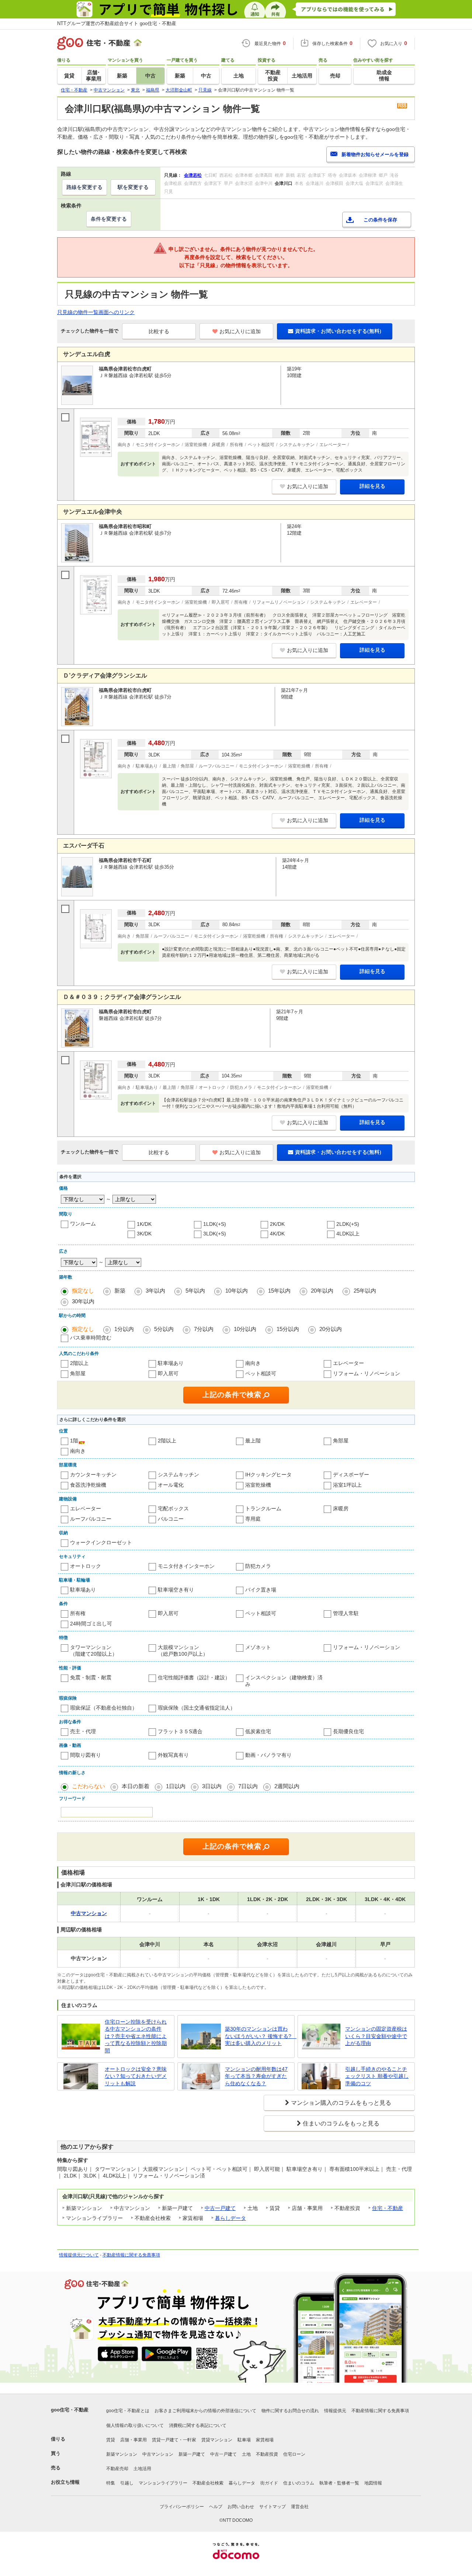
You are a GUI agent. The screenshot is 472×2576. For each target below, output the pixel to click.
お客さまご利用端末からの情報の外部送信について (205, 2411)
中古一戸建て (220, 2208)
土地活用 (142, 2469)
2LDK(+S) (348, 1224)
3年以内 (155, 1291)
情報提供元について (79, 2255)
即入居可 (168, 1373)
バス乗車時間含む (91, 1338)
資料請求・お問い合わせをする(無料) (338, 331)
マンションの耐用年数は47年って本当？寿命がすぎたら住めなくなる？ (256, 2076)
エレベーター (348, 1363)
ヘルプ (216, 2507)
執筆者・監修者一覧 (339, 2483)
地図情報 (373, 2483)
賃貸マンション (217, 2440)
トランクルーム (263, 1508)
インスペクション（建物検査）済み (284, 1681)
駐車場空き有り (176, 1590)
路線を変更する (84, 187)
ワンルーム (83, 1224)
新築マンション (122, 2454)
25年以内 (365, 1291)
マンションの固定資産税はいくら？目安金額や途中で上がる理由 (376, 2036)
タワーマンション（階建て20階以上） (94, 1651)
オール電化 (171, 1485)
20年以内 (322, 1291)
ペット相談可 (261, 1373)
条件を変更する (109, 219)
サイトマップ (273, 2507)
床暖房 (341, 1508)
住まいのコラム (299, 2483)
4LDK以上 (348, 1234)
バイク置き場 (261, 1590)
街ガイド (269, 2483)
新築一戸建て (192, 2454)
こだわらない (88, 1786)
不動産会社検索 (208, 2483)
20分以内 (331, 1329)
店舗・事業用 (133, 2440)
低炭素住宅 (258, 1731)
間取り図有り (86, 1755)
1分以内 (124, 1329)
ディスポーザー (351, 1475)
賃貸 (111, 2440)
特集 (111, 2483)
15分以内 (288, 1329)
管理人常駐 (346, 1613)
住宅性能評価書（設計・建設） (194, 1677)
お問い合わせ (241, 2507)
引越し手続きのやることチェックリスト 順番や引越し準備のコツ (377, 2076)
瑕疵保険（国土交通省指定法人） (197, 1708)
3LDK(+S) (215, 1234)
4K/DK (277, 1234)
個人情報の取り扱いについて (135, 2425)
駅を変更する (133, 187)
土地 (246, 2454)
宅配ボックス (173, 1508)
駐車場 (244, 2440)
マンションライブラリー (163, 2483)
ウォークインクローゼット (101, 1542)
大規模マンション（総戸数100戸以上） (183, 1651)
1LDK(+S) (215, 1224)
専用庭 (253, 1519)
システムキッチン (178, 1475)
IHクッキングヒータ (268, 1475)
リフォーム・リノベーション (367, 1373)
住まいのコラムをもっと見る (341, 2123)
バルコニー (171, 1519)
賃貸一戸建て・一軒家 (174, 2440)
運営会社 (300, 2507)
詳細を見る (372, 486)
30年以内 (83, 1301)
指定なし (83, 1291)
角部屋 (78, 1373)
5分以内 (164, 1329)
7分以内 (204, 1329)
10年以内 (237, 1291)
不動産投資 (267, 2454)
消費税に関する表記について (198, 2425)
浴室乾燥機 (258, 1485)
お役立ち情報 (65, 2482)
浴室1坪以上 (347, 1485)
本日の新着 (136, 1786)
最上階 (253, 1441)
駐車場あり (171, 1363)
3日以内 (212, 1786)
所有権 (78, 1613)
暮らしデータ (230, 2218)
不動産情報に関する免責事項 (131, 2255)
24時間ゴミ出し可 (91, 1624)
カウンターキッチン (93, 1475)
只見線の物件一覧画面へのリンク (96, 312)
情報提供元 (335, 2411)
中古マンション (158, 2454)
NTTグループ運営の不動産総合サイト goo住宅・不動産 (117, 23)
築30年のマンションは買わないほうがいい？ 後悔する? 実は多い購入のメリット (258, 2036)
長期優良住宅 (348, 1731)
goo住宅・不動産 (70, 2410)
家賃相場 (265, 2440)
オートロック (86, 1566)
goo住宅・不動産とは (128, 2411)
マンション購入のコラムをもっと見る (341, 2103)
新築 (120, 1291)
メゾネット (258, 1647)
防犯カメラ (258, 1566)
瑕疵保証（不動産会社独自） (104, 1708)
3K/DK (144, 1234)
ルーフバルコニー (91, 1519)
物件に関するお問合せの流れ (290, 2411)
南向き (253, 1363)
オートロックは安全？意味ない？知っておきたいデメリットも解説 (136, 2076)
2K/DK (277, 1224)
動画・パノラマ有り (268, 1755)
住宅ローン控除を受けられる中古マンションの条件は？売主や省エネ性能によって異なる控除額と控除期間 (136, 2036)
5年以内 (195, 1291)
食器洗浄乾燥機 (88, 1485)
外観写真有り (173, 1755)
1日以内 (176, 1786)
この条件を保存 (380, 220)
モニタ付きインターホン (186, 1566)
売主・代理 (83, 1731)
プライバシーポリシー (182, 2507)
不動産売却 (117, 2469)
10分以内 (245, 1329)
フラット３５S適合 (180, 1731)
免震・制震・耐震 (91, 1677)
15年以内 (279, 1291)
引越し (127, 2483)
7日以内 (248, 1786)
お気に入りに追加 (240, 331)
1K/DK (144, 1224)
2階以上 (79, 1363)
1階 (74, 1441)
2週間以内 (287, 1786)
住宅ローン (294, 2454)
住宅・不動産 (388, 2208)
